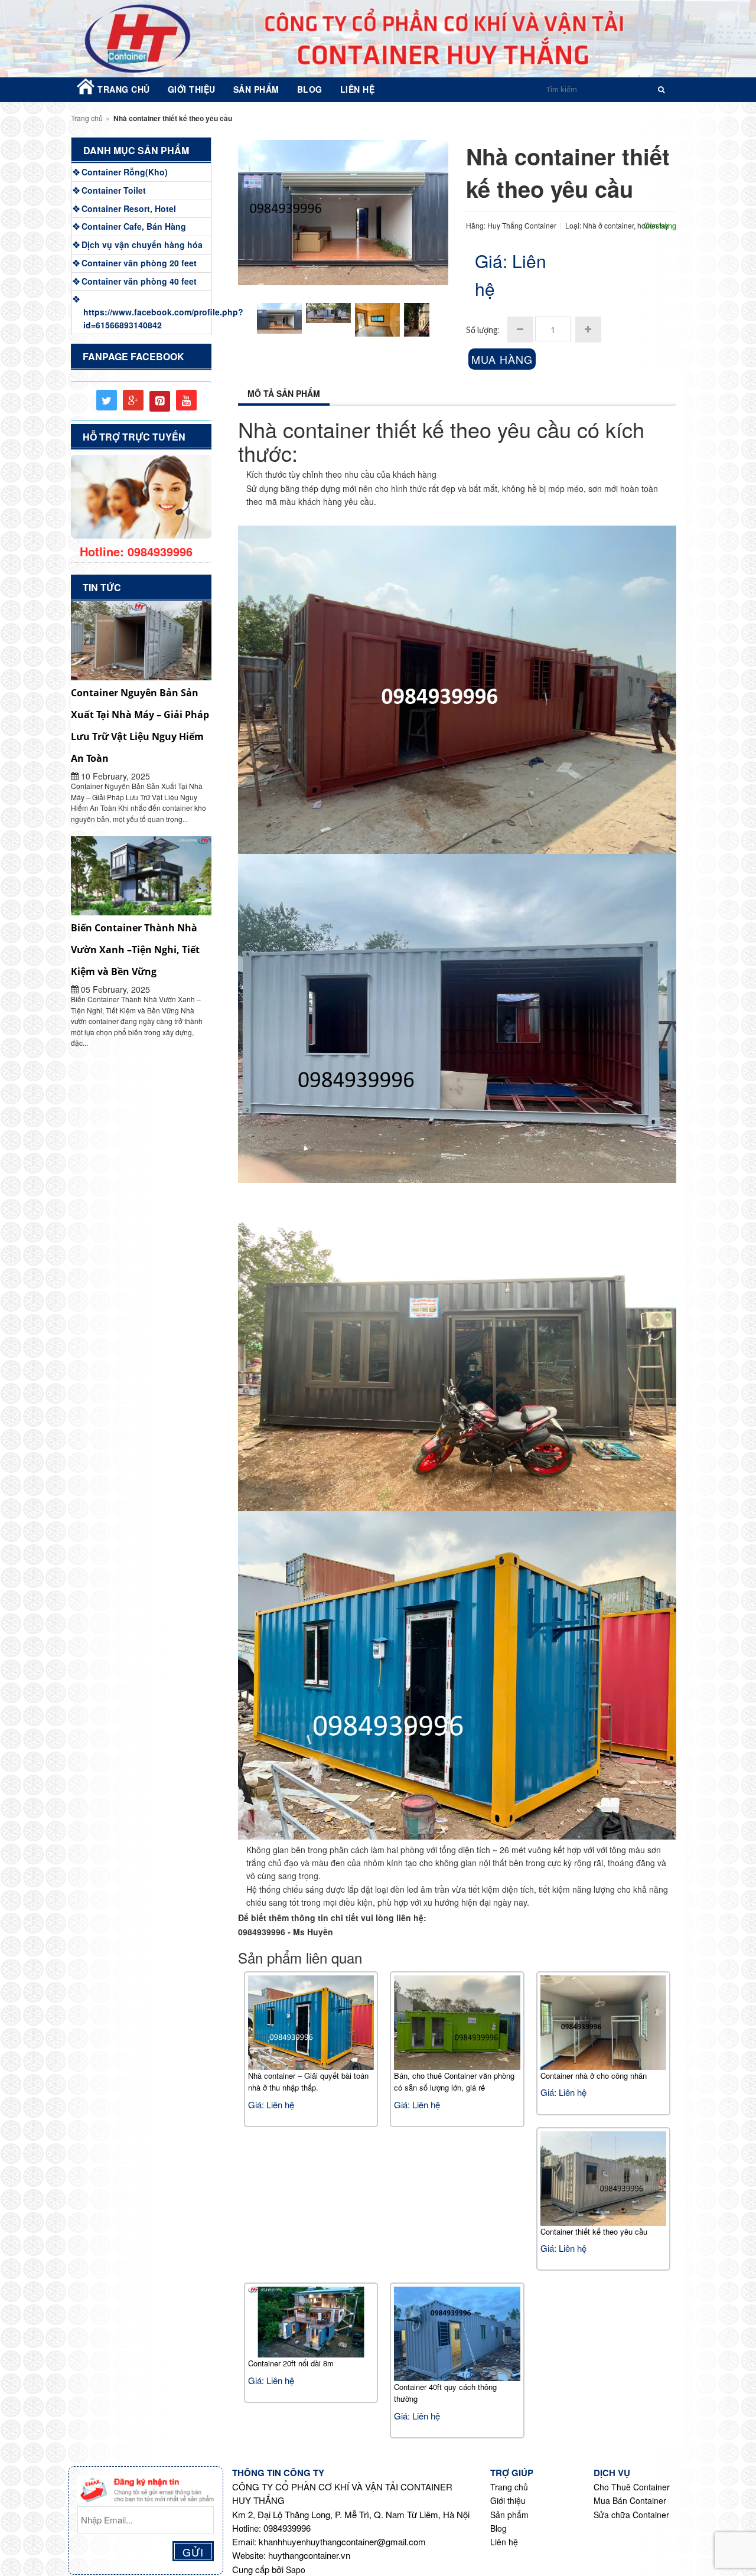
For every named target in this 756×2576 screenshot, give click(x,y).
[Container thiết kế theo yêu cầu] (604, 2177)
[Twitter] (107, 400)
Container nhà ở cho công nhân (594, 2076)
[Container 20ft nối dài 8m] (311, 2321)
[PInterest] (160, 401)
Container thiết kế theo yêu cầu (594, 2231)
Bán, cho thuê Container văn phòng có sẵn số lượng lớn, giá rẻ (454, 2081)
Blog (498, 2528)
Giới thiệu (508, 2500)
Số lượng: (483, 330)
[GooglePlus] (133, 400)
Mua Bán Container (630, 2500)
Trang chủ (87, 118)
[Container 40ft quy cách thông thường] (457, 2332)
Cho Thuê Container (632, 2487)
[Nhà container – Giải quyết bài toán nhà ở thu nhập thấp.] (311, 2021)
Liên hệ (504, 2542)
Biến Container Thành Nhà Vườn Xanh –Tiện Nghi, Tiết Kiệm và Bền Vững (135, 950)
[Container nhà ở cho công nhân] (604, 2021)
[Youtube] (186, 400)
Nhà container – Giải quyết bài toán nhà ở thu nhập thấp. (308, 2081)
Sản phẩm (509, 2515)
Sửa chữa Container (631, 2515)
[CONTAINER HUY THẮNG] (378, 39)
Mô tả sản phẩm (284, 393)
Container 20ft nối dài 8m (291, 2363)
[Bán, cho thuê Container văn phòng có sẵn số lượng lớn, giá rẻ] (457, 2021)
